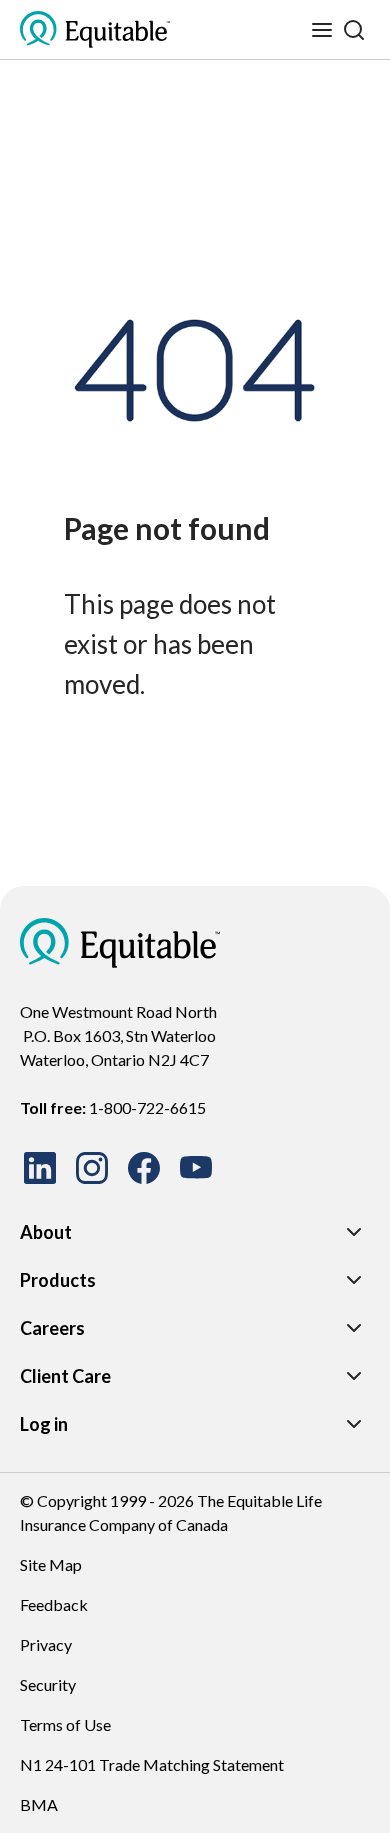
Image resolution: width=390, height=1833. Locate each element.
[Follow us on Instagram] (92, 1168)
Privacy (46, 1644)
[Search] (354, 30)
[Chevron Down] (354, 1232)
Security (48, 1684)
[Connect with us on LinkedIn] (40, 1168)
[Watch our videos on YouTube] (196, 1168)
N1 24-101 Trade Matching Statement (152, 1764)
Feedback (54, 1604)
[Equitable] (120, 943)
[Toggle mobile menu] (322, 30)
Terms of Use (65, 1724)
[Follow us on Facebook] (144, 1168)
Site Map (51, 1564)
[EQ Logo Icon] (95, 30)
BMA (39, 1804)
